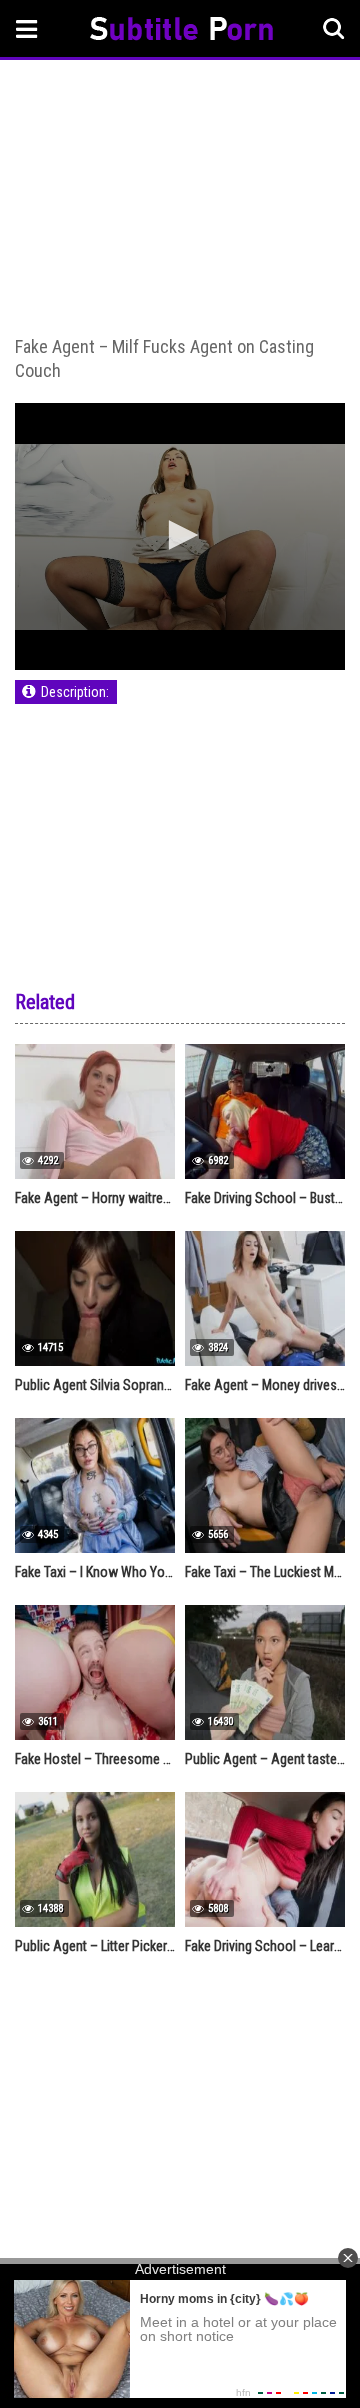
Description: (75, 692)
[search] (334, 29)
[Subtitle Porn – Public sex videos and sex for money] (181, 31)
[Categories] (27, 28)
